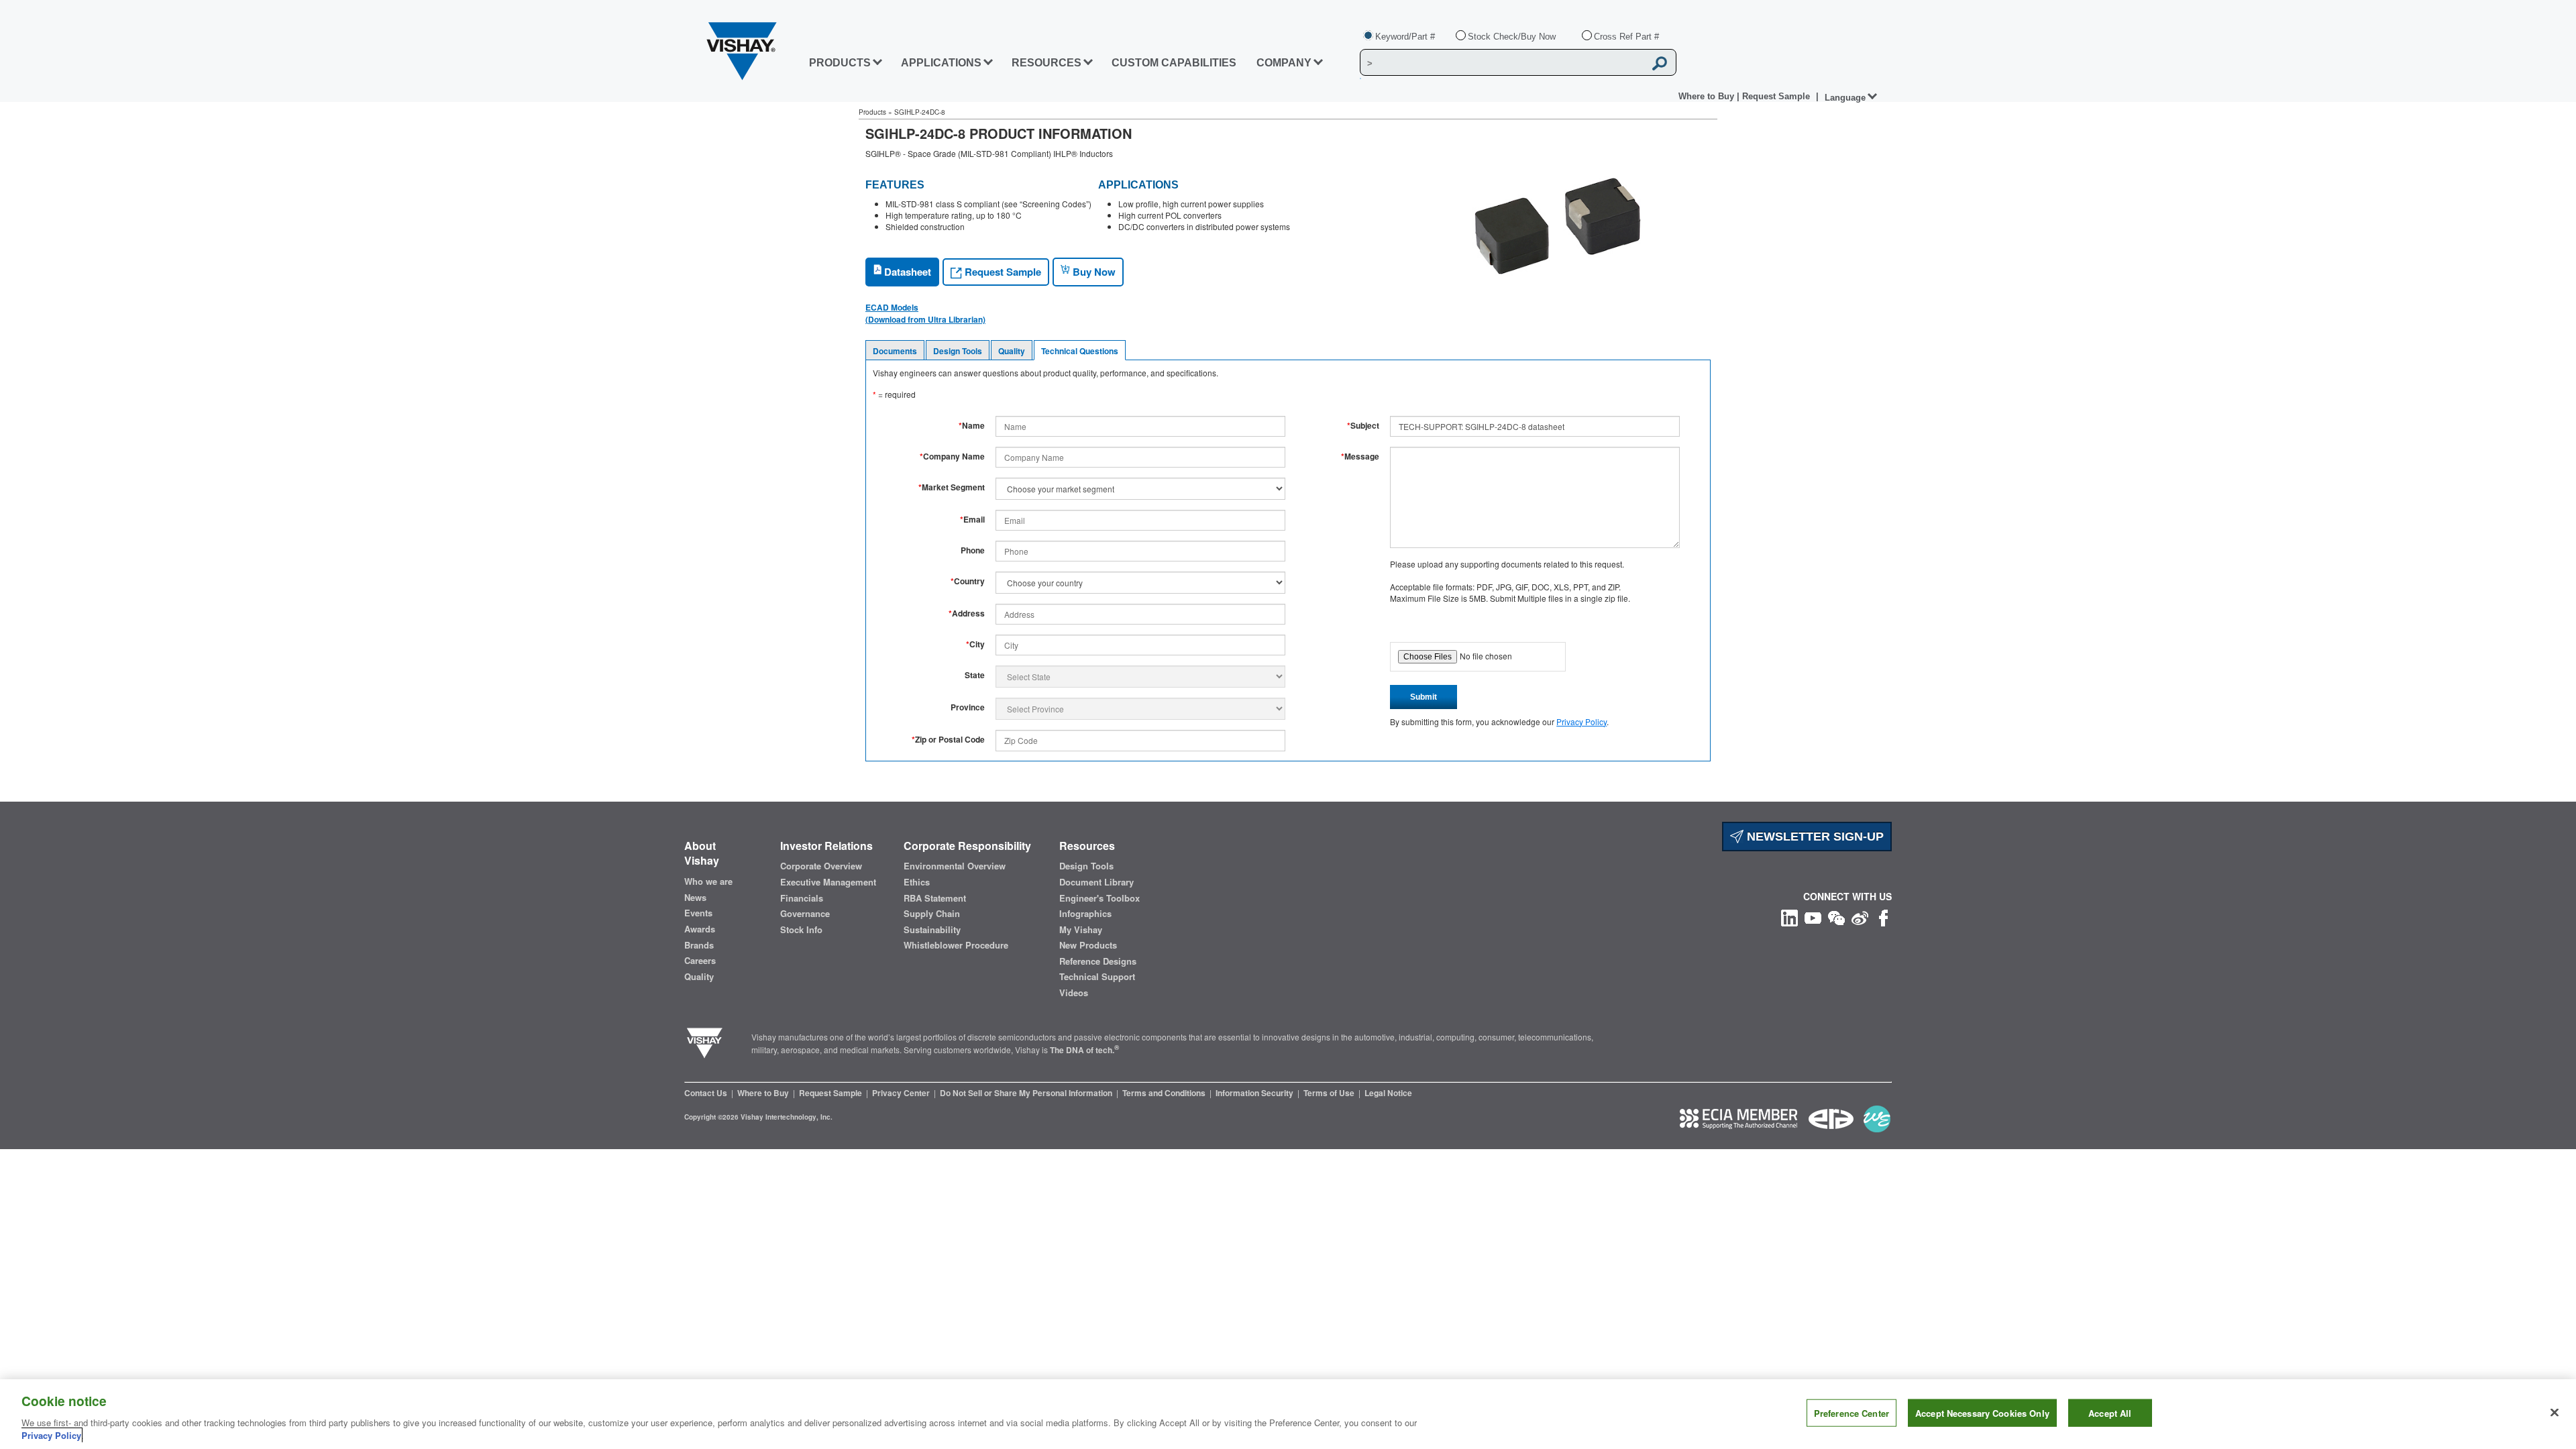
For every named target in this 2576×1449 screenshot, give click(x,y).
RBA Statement (935, 898)
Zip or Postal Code (948, 740)
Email (972, 520)
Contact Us (707, 1093)
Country (968, 581)
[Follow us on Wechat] (1836, 917)
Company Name (952, 457)
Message (1360, 457)
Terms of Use (1330, 1093)
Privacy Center (902, 1093)
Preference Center (1851, 1413)
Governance (805, 914)
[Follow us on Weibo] (1860, 917)
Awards (700, 929)
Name (972, 426)
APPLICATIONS (941, 63)
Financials (802, 898)
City (975, 644)
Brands (699, 945)
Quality (1012, 351)
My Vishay (1081, 930)
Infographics (1085, 914)
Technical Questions (1080, 351)
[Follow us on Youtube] (1813, 917)
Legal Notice (1388, 1093)
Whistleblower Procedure (956, 945)
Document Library (1096, 882)
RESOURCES (1046, 63)
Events (698, 913)
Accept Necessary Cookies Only (1982, 1413)
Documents (895, 351)
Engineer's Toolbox (1099, 898)
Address (967, 613)
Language (1845, 98)
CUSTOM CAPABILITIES (1174, 63)
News (695, 898)
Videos (1074, 993)
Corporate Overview (821, 866)
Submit (1424, 697)
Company (1284, 63)
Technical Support (1097, 977)
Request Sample (1002, 272)
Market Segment (952, 487)
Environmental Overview (955, 866)
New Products (1088, 945)
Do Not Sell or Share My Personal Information (1027, 1093)
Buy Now (1093, 272)
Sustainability (932, 930)
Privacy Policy (1581, 721)
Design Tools (958, 351)
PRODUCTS (840, 63)
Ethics (917, 882)
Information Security (1255, 1093)
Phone (973, 550)
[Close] (2555, 1413)
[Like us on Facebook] (1883, 917)
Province (968, 707)
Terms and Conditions (1165, 1093)
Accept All (2110, 1413)
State (975, 675)
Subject (1363, 426)
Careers (700, 961)
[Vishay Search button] (1660, 63)
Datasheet (906, 272)
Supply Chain (932, 914)
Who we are (708, 881)
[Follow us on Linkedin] (1789, 917)
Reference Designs (1098, 961)
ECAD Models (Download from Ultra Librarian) (925, 313)
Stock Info (801, 930)
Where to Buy (1708, 96)
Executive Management (828, 882)
